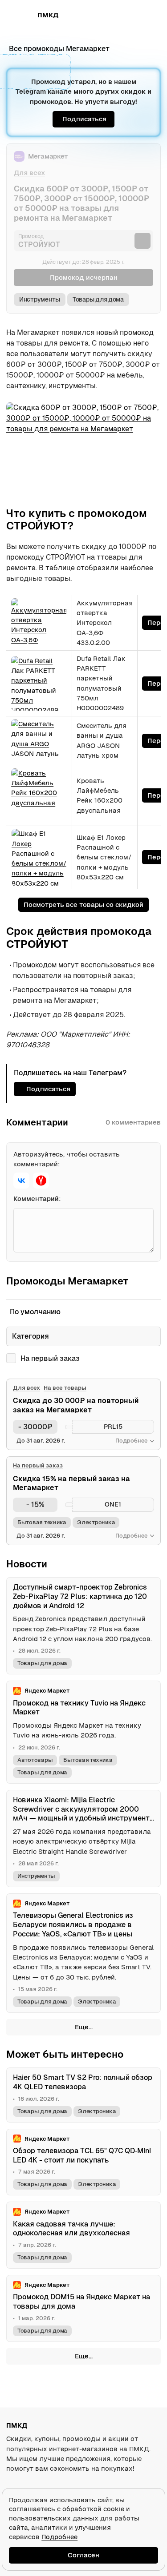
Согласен (83, 2555)
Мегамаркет (48, 156)
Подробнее (59, 2537)
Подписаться (84, 119)
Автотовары (35, 1760)
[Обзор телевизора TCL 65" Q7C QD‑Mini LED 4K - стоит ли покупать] (83, 2162)
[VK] (21, 1181)
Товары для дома (98, 299)
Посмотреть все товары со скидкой (83, 904)
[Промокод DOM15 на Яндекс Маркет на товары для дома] (83, 2308)
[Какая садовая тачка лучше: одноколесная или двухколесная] (83, 2235)
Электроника (96, 1522)
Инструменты (40, 299)
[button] (134, 15)
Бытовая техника (42, 1522)
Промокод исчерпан (84, 277)
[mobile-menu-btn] (22, 15)
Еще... (84, 2027)
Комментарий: (37, 1199)
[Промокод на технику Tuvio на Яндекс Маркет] (83, 1732)
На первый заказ (50, 1358)
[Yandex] (41, 1181)
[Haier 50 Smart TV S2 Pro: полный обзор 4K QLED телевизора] (83, 2095)
